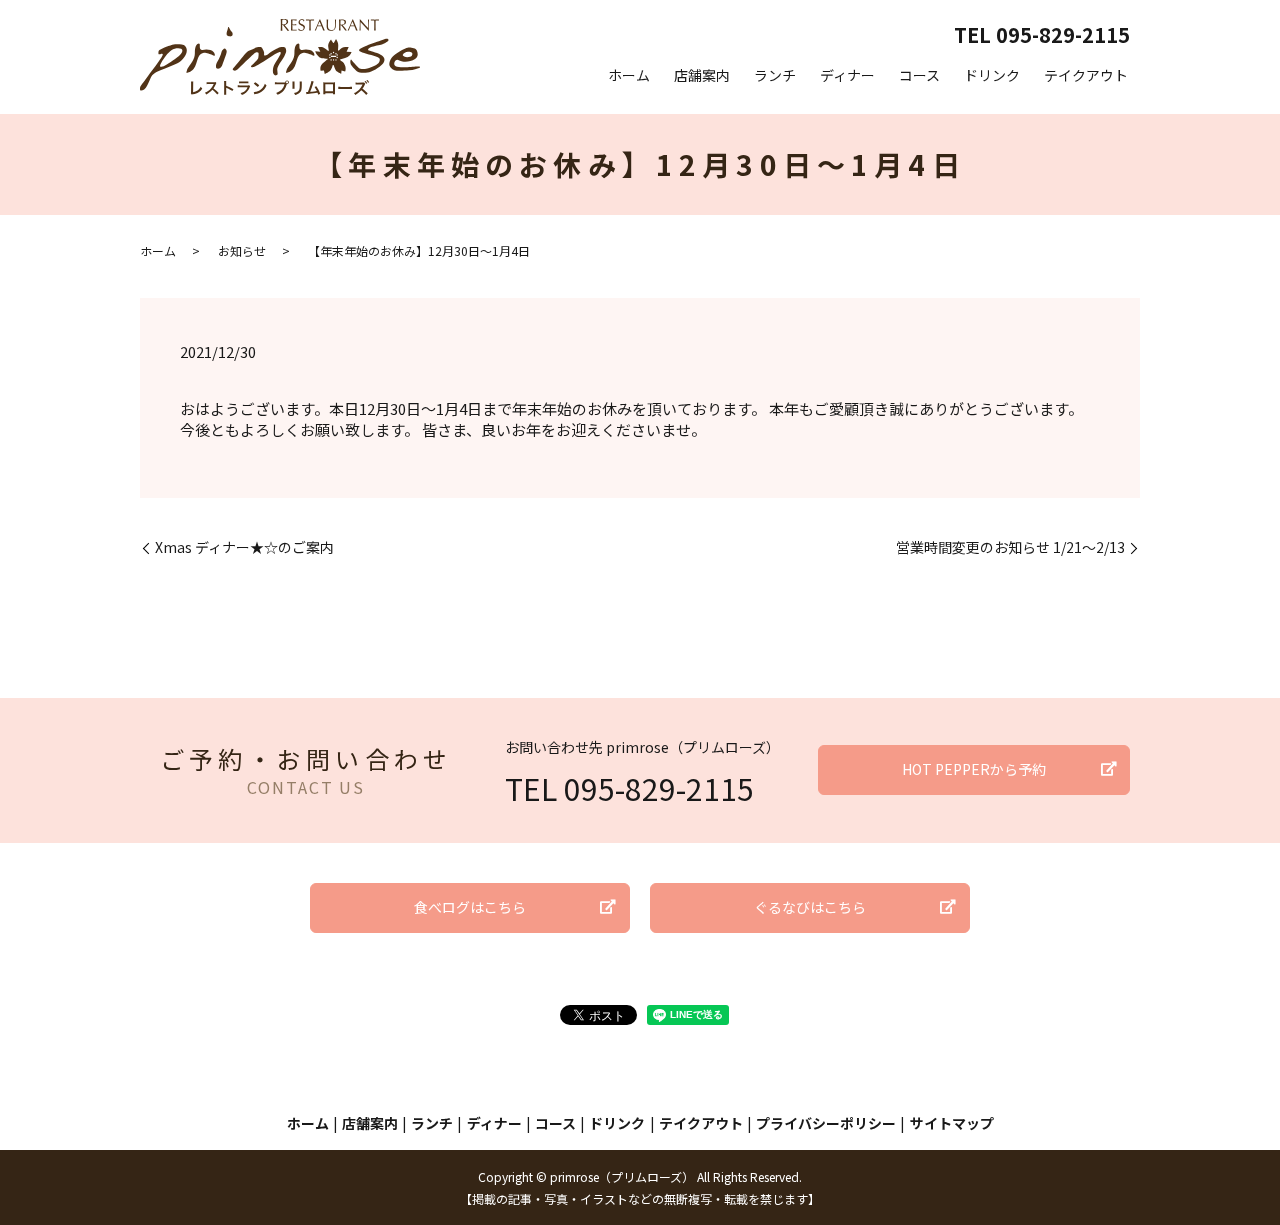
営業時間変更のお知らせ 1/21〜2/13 (1010, 547)
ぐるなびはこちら (810, 907)
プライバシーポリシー (826, 1123)
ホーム (629, 75)
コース (919, 75)
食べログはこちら (470, 907)
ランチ (775, 75)
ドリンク (992, 75)
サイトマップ (952, 1123)
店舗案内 (702, 75)
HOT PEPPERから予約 (974, 769)
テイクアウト (1086, 75)
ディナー (847, 75)
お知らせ (242, 250)
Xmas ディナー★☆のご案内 (244, 547)
